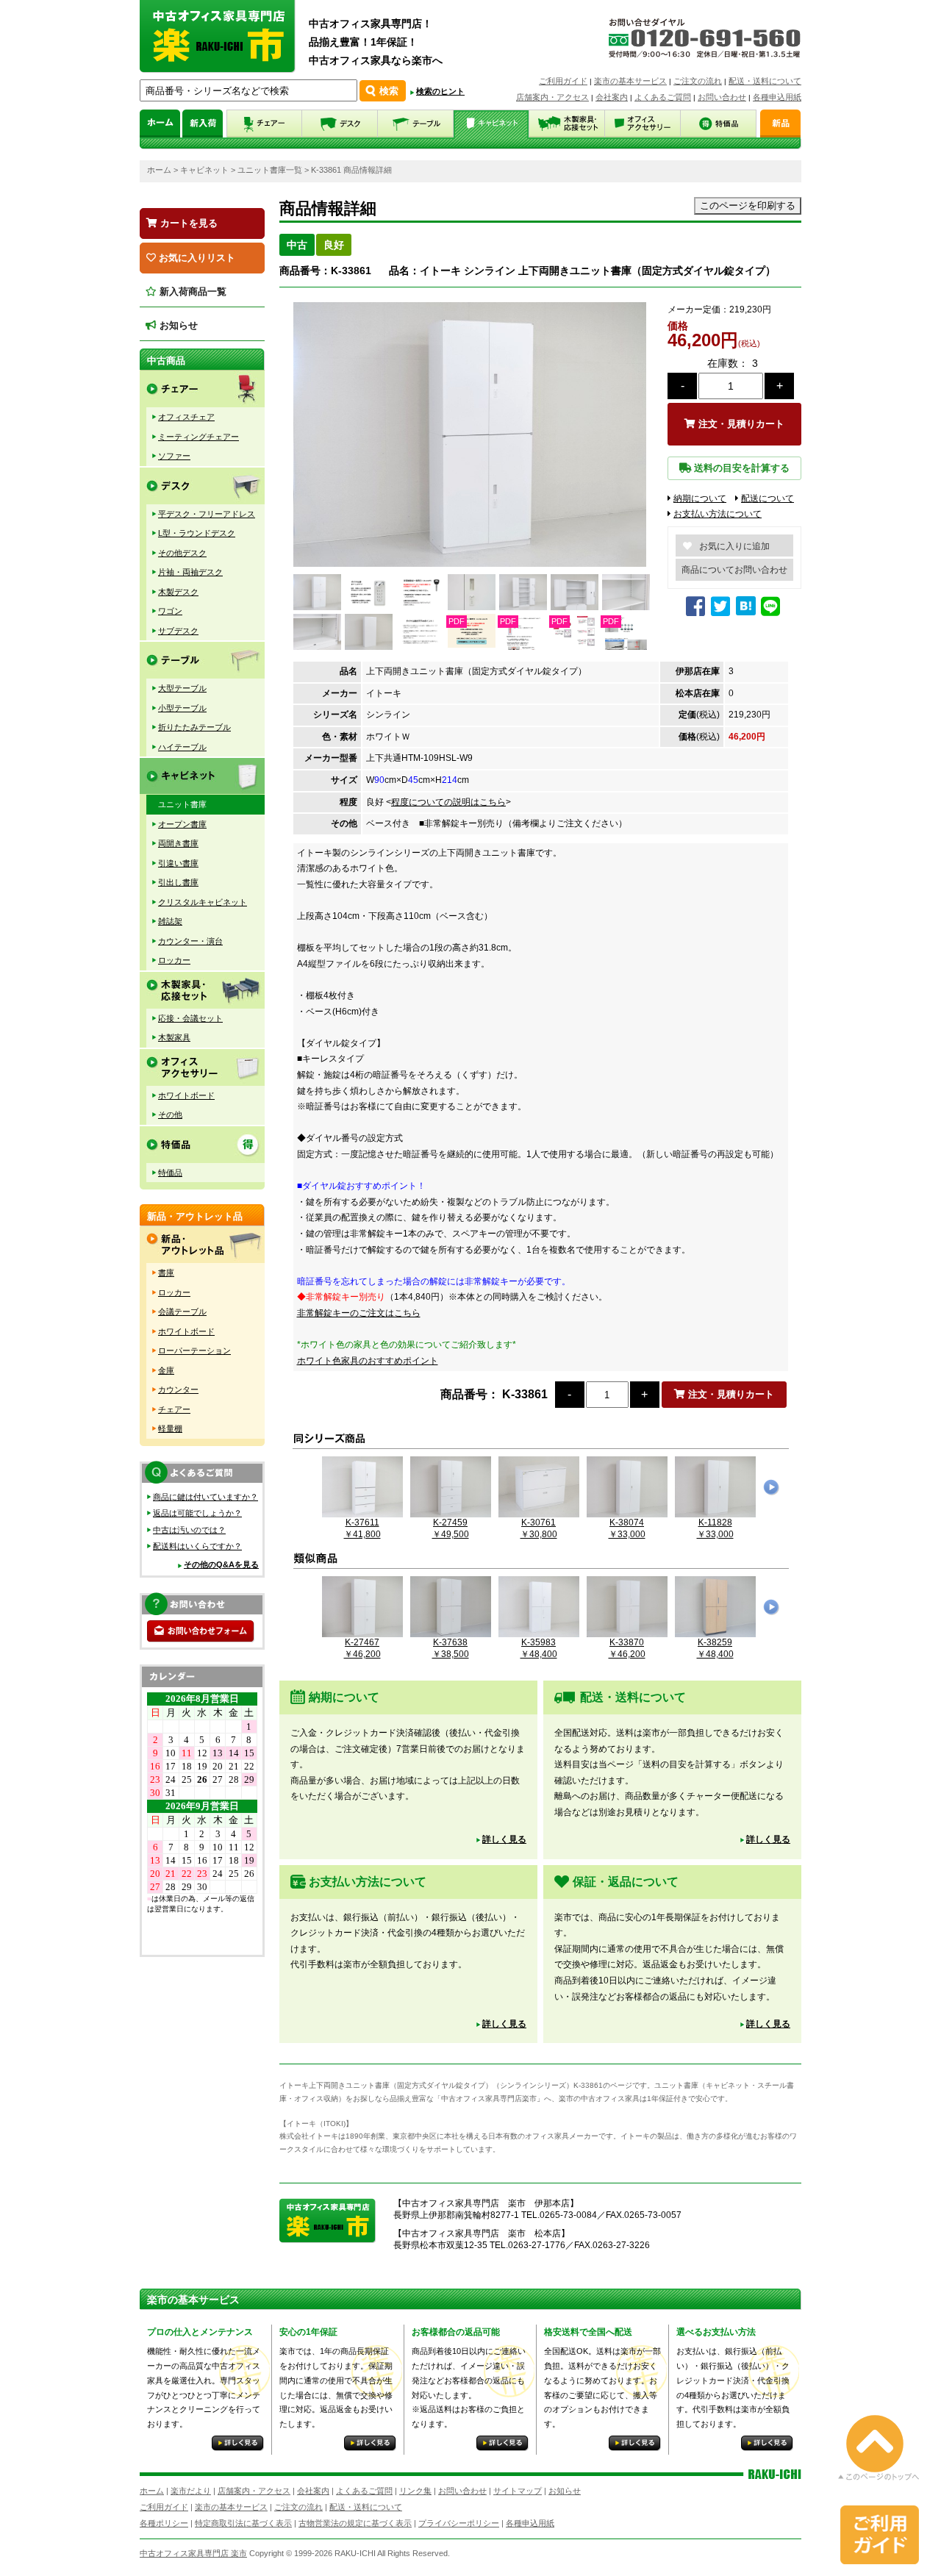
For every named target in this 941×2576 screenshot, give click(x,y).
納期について (700, 498)
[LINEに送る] (772, 612)
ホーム (159, 170)
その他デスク (182, 553)
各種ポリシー (164, 2523)
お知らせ (177, 325)
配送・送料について (765, 81)
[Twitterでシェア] (722, 612)
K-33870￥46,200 (627, 1648)
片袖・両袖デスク (190, 572)
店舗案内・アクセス (552, 97)
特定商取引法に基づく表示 (243, 2523)
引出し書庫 (178, 882)
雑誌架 (170, 921)
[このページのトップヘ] (879, 2470)
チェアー (174, 1409)
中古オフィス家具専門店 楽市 (193, 2553)
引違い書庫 (178, 863)
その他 (170, 1115)
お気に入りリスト (196, 258)
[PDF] (470, 645)
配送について (768, 498)
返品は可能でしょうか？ (197, 1513)
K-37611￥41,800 (362, 1528)
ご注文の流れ (698, 81)
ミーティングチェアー (198, 437)
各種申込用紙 (777, 97)
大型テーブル (182, 688)
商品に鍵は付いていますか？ (205, 1497)
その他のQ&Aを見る (221, 1564)
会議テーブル (182, 1312)
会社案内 (612, 97)
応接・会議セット (190, 1018)
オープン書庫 (182, 824)
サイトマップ (518, 2491)
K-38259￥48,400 (715, 1648)
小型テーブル (182, 708)
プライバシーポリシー (459, 2523)
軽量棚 (170, 1428)
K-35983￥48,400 (539, 1648)
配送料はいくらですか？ (197, 1546)
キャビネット (204, 170)
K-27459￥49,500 (451, 1528)
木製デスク (178, 592)
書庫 (166, 1273)
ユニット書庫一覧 (270, 170)
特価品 (170, 1173)
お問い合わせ (722, 97)
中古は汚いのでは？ (189, 1530)
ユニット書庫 (182, 804)
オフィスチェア (186, 417)
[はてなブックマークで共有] (746, 607)
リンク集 (415, 2491)
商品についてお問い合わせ (734, 570)
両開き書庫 (178, 843)
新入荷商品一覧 (192, 291)
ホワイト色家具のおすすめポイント (368, 1361)
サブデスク (178, 631)
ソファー (174, 456)
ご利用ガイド (563, 81)
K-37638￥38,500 (451, 1648)
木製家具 (174, 1037)
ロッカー (174, 960)
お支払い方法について (718, 514)
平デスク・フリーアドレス (207, 514)
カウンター (178, 1389)
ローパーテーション (194, 1350)
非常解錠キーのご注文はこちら (359, 1313)
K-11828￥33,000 (715, 1528)
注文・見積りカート (740, 424)
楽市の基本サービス (630, 81)
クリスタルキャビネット (203, 902)
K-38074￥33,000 (627, 1528)
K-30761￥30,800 (539, 1528)
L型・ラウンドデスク (197, 533)
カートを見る (187, 223)
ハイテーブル (182, 747)
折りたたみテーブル (194, 727)
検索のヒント (440, 91)
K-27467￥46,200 (362, 1648)
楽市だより (191, 2491)
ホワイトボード (186, 1095)
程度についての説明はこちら (448, 802)
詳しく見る (504, 1839)
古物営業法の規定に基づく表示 (355, 2523)
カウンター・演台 (190, 941)
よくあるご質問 (663, 97)
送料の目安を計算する (740, 468)
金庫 (166, 1370)
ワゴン (170, 611)
